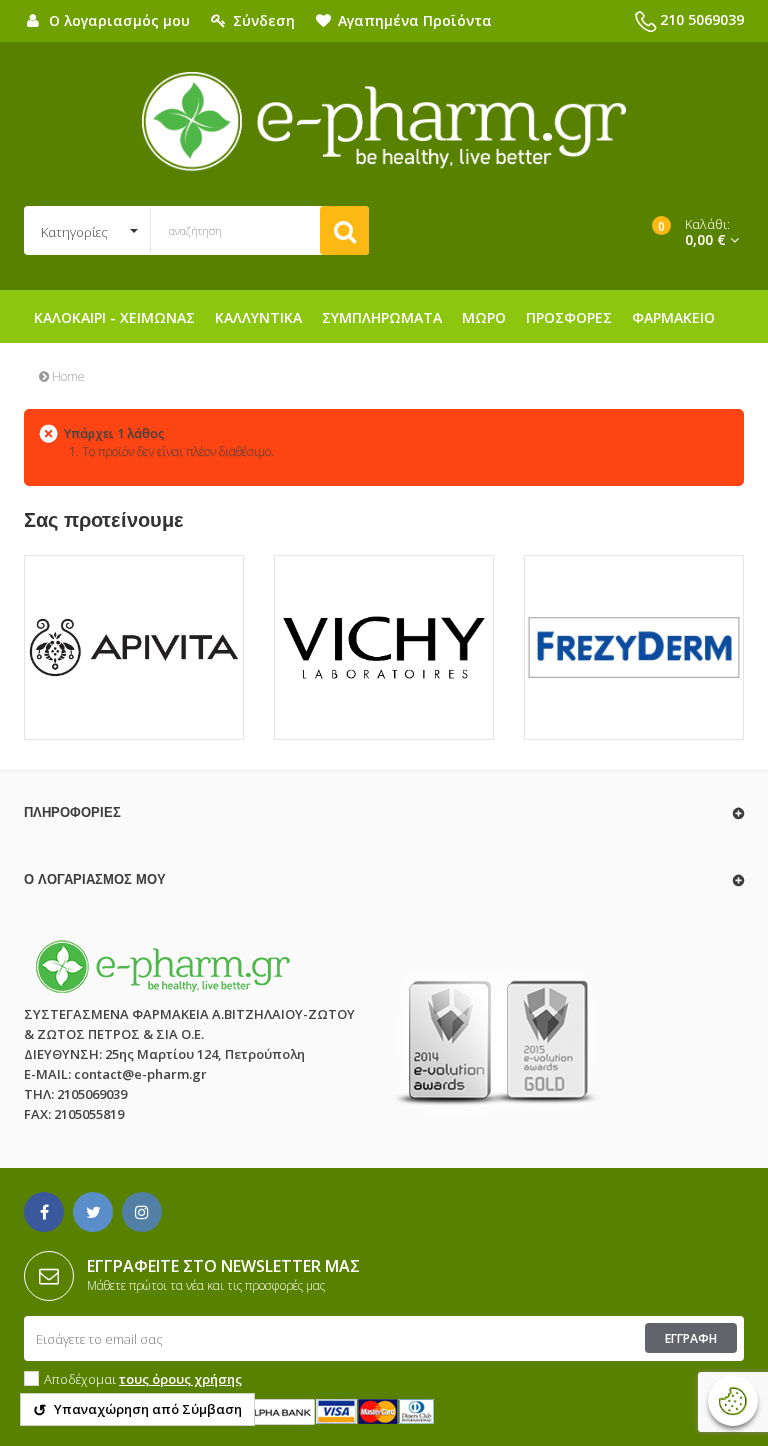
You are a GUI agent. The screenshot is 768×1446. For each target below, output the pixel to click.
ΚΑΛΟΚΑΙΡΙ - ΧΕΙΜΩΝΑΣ (114, 317)
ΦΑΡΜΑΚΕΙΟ (673, 317)
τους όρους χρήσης (180, 1379)
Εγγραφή (691, 1338)
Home (67, 376)
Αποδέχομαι (143, 1379)
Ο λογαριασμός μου (95, 879)
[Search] (344, 230)
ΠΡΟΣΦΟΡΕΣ (569, 317)
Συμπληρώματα (382, 317)
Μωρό (484, 317)
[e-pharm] (384, 122)
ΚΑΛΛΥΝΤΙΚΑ (258, 317)
